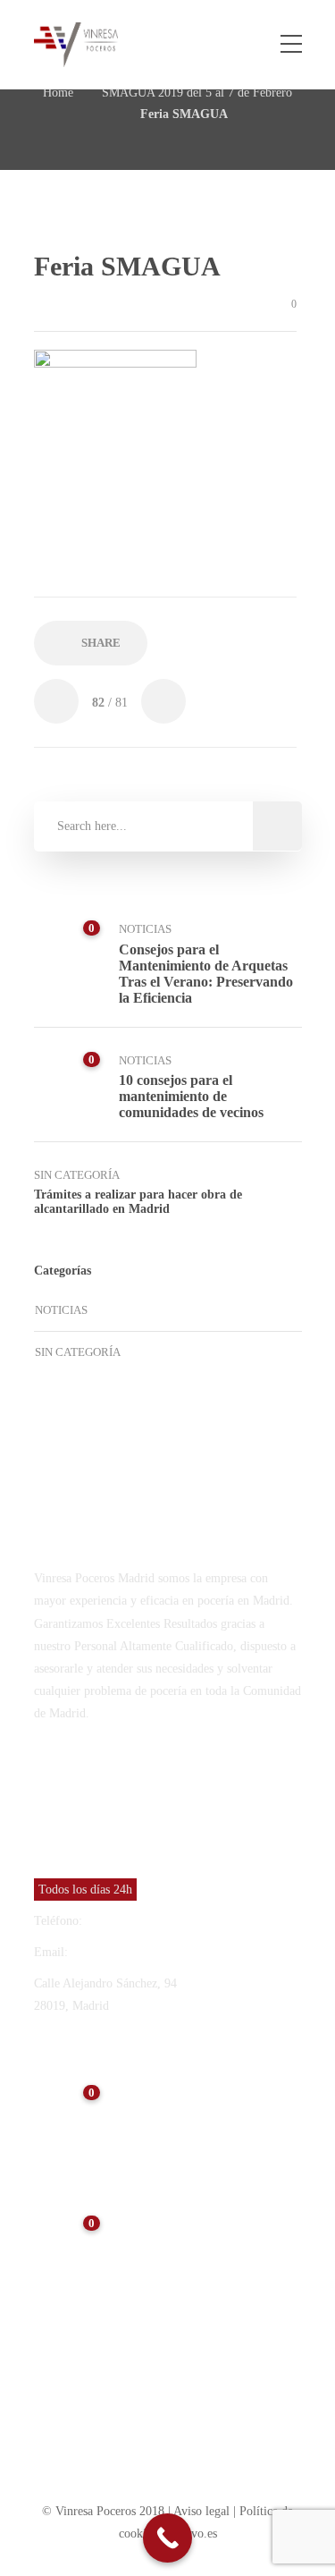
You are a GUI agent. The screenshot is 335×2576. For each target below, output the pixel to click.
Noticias (145, 929)
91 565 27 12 (119, 1921)
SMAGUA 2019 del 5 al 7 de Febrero (197, 93)
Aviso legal (203, 2511)
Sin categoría (77, 1175)
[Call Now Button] (167, 2538)
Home (58, 93)
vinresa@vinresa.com (126, 1952)
